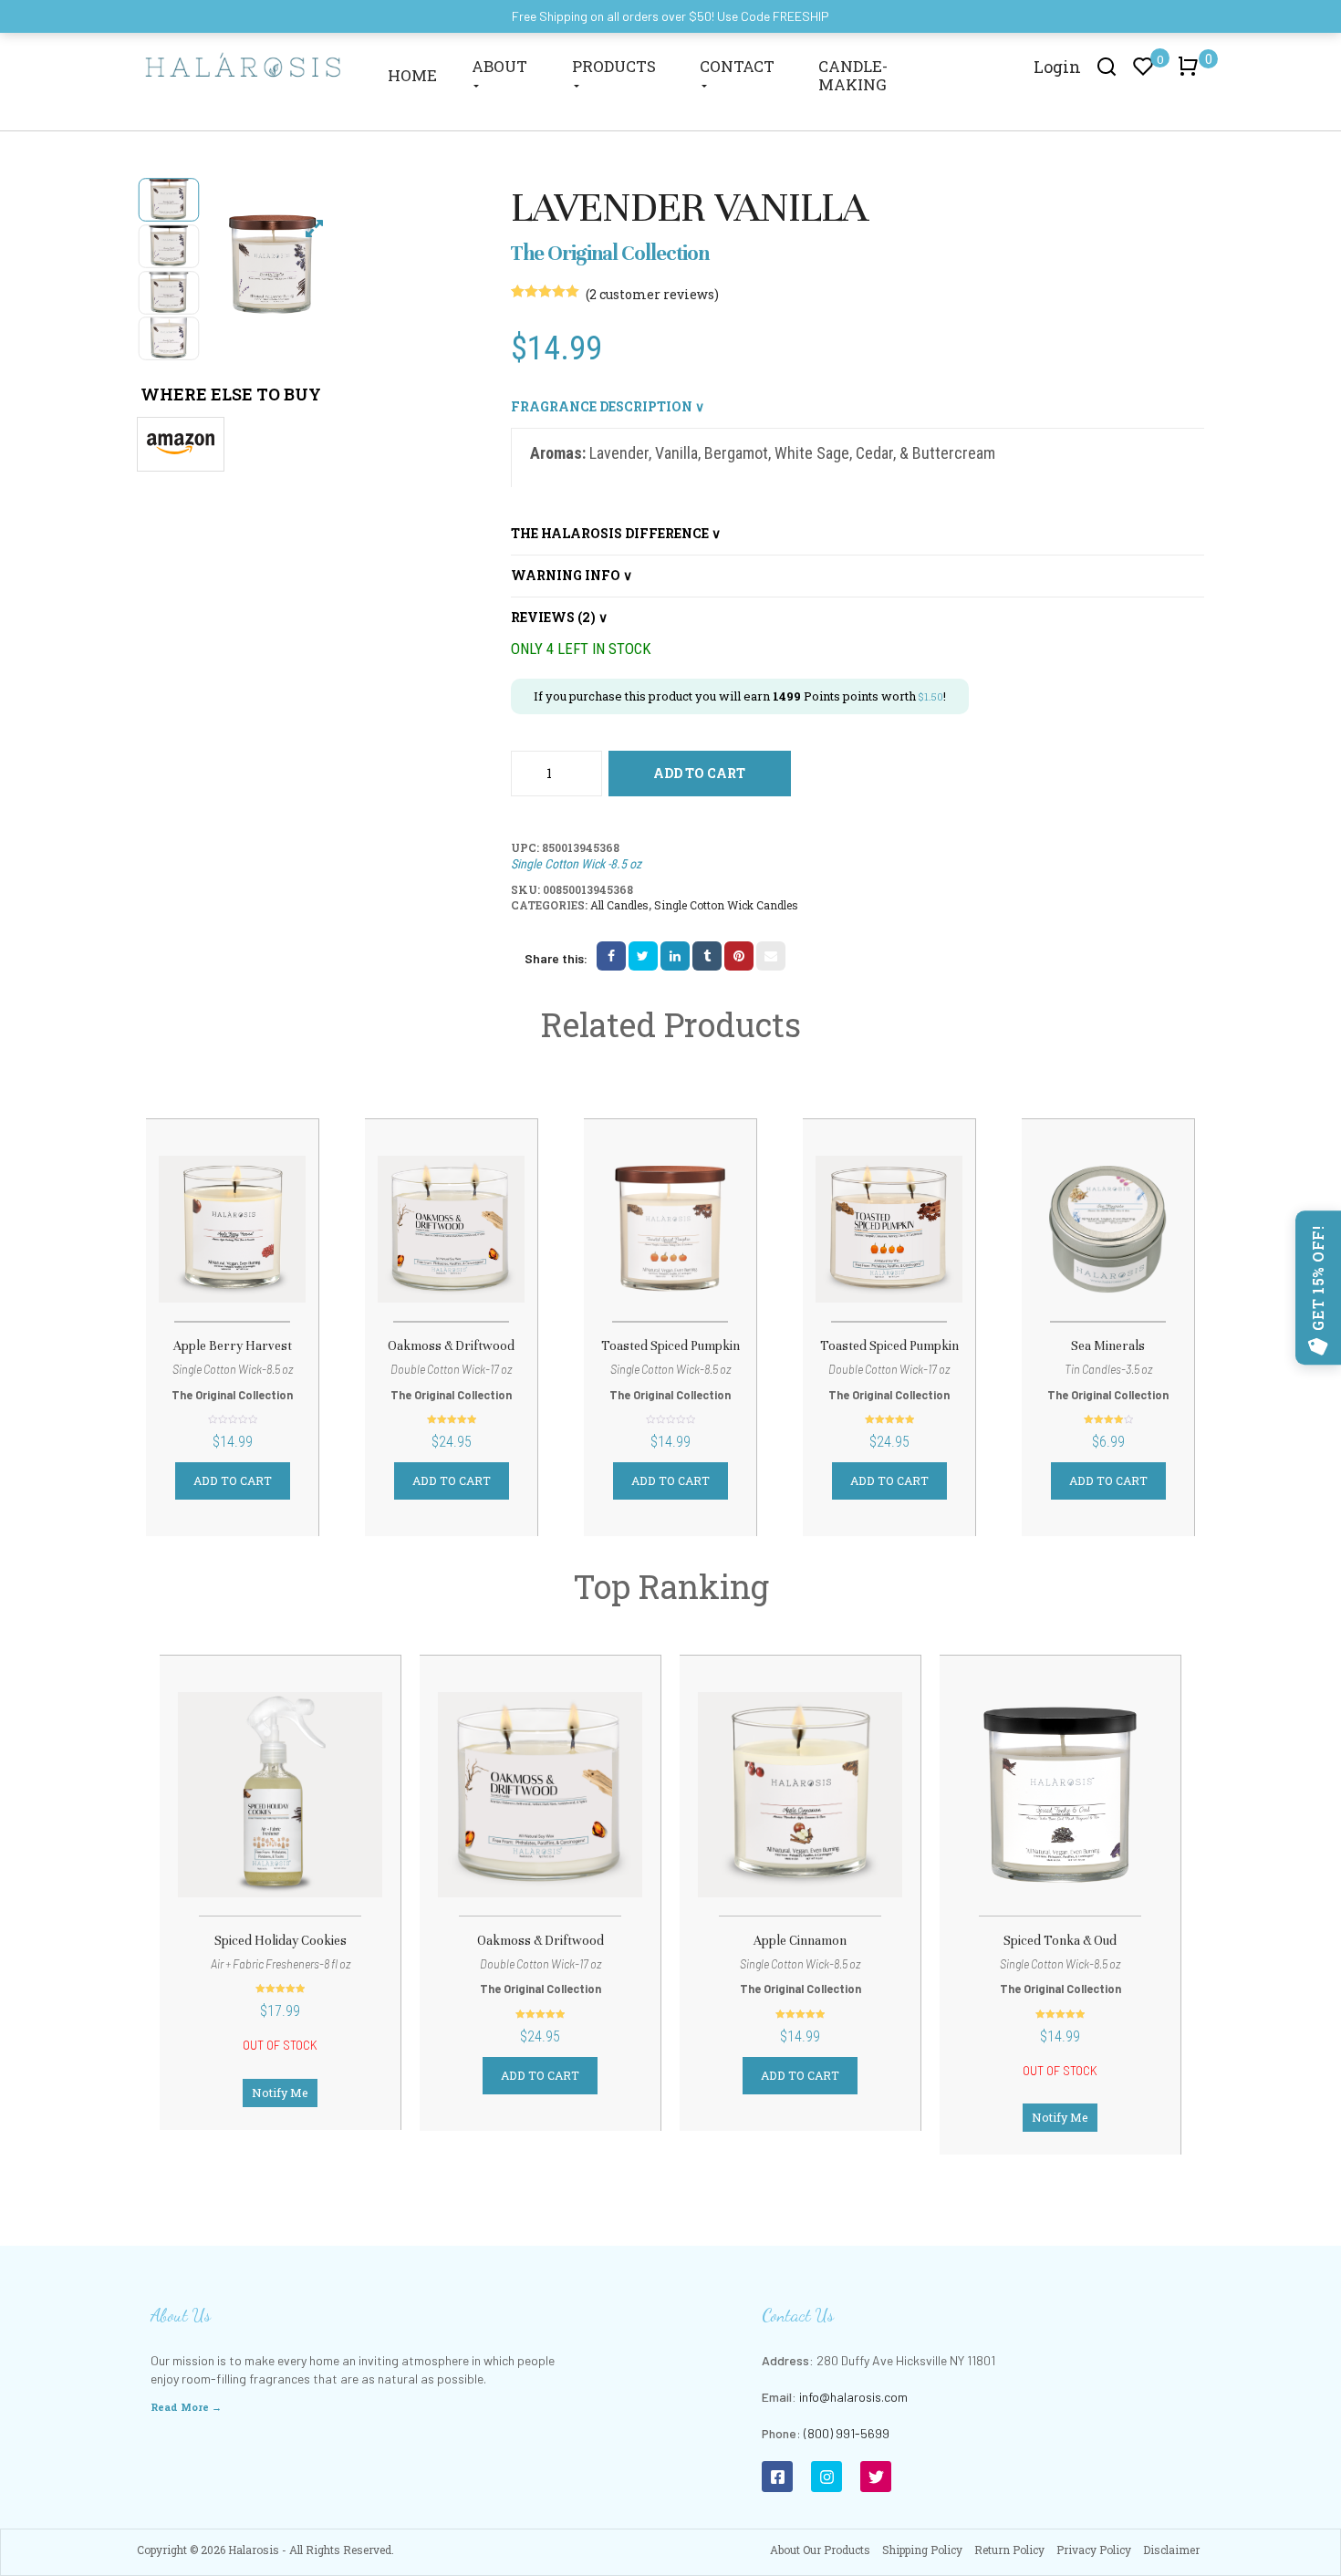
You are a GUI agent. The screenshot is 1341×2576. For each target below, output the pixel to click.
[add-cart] (187, 1235)
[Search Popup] (1107, 66)
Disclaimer (1171, 2550)
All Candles (619, 905)
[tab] (858, 407)
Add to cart (699, 773)
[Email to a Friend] (771, 956)
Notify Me (280, 2093)
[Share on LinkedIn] (675, 956)
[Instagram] (826, 2477)
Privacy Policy (1094, 2550)
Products (614, 66)
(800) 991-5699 (847, 2433)
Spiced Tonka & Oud (1060, 1941)
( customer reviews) (652, 294)
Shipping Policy (922, 2550)
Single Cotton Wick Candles (726, 905)
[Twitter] (876, 2477)
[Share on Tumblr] (707, 956)
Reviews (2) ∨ (559, 617)
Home (412, 75)
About (499, 66)
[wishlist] (233, 1233)
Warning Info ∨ (572, 575)
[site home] (244, 64)
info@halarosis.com (853, 2397)
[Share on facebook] (611, 956)
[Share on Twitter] (643, 956)
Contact (737, 66)
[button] (1191, 75)
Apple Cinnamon (800, 1941)
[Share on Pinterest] (739, 956)
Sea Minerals (1108, 1346)
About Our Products (820, 2550)
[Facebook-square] (777, 2477)
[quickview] (277, 1233)
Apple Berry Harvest (233, 1346)
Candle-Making (853, 75)
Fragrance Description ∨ (608, 406)
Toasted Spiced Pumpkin (670, 1346)
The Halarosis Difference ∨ (616, 533)
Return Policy (1009, 2550)
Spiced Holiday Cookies (281, 1941)
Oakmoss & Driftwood (451, 1346)
